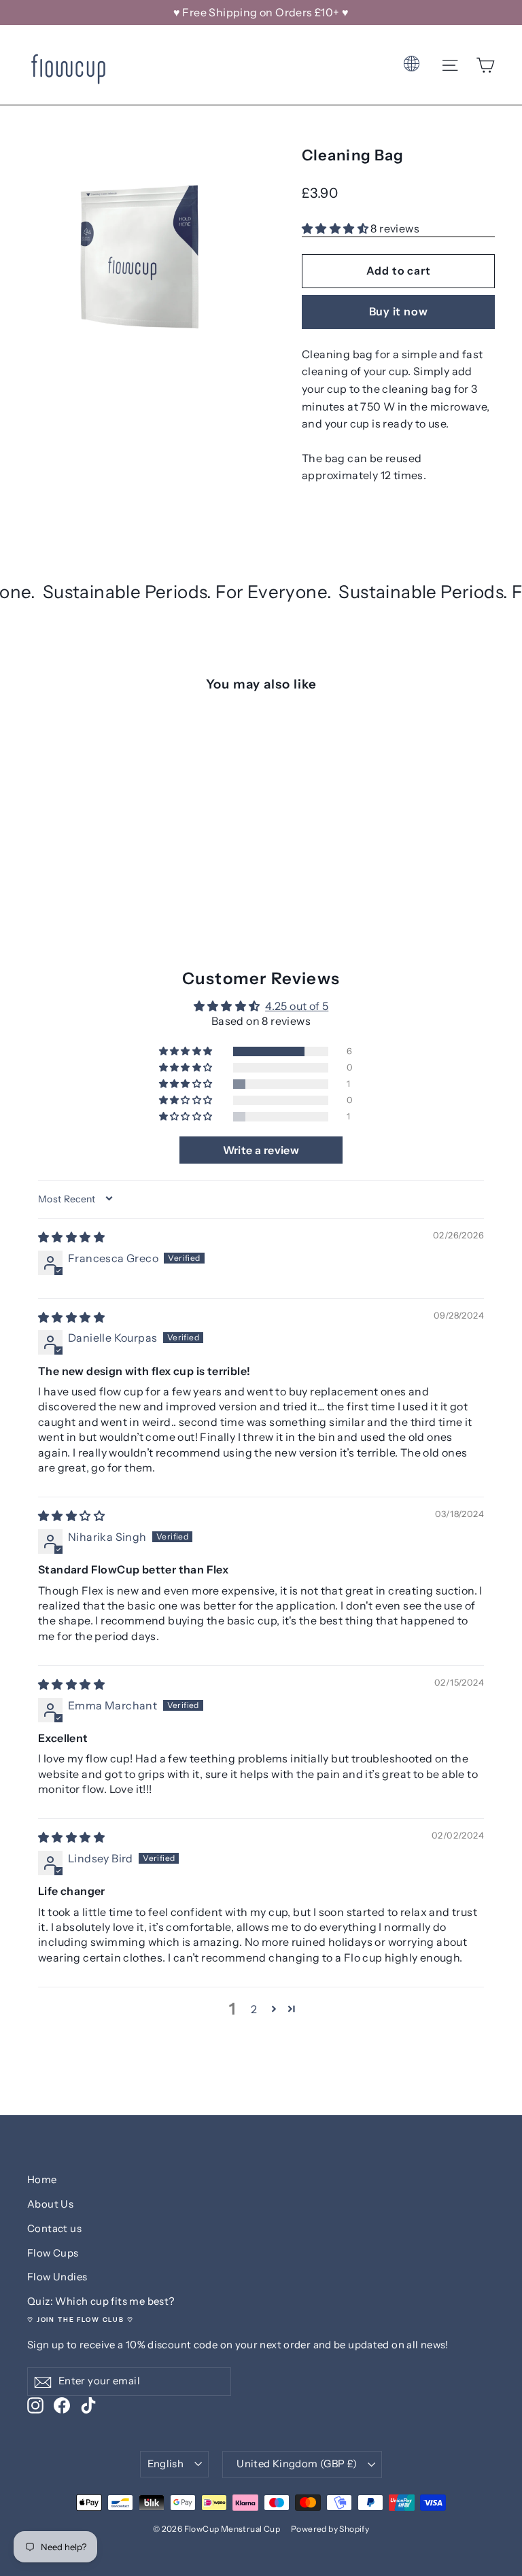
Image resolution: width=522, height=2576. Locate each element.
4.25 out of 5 (297, 1006)
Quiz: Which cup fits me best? (101, 2301)
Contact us (54, 2229)
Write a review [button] (261, 1150)
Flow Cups (53, 2253)
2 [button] (254, 2009)
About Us (50, 2204)
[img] (71, 1237)
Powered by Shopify (330, 2529)
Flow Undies (57, 2277)
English (166, 2464)
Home (42, 2180)
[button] (336, 228)
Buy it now (399, 311)
